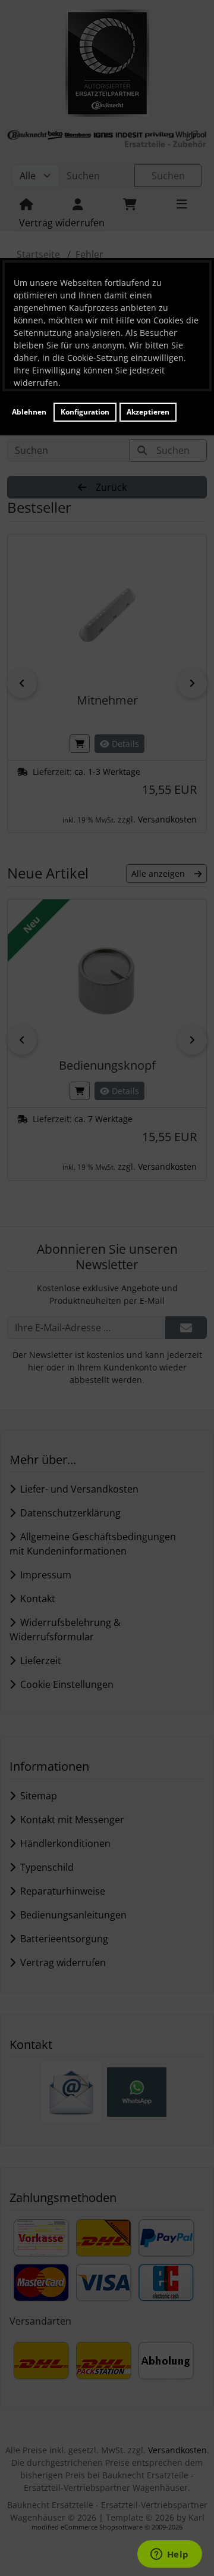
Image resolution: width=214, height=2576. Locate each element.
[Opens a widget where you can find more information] (169, 2555)
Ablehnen (29, 412)
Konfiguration (85, 412)
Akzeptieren (148, 412)
